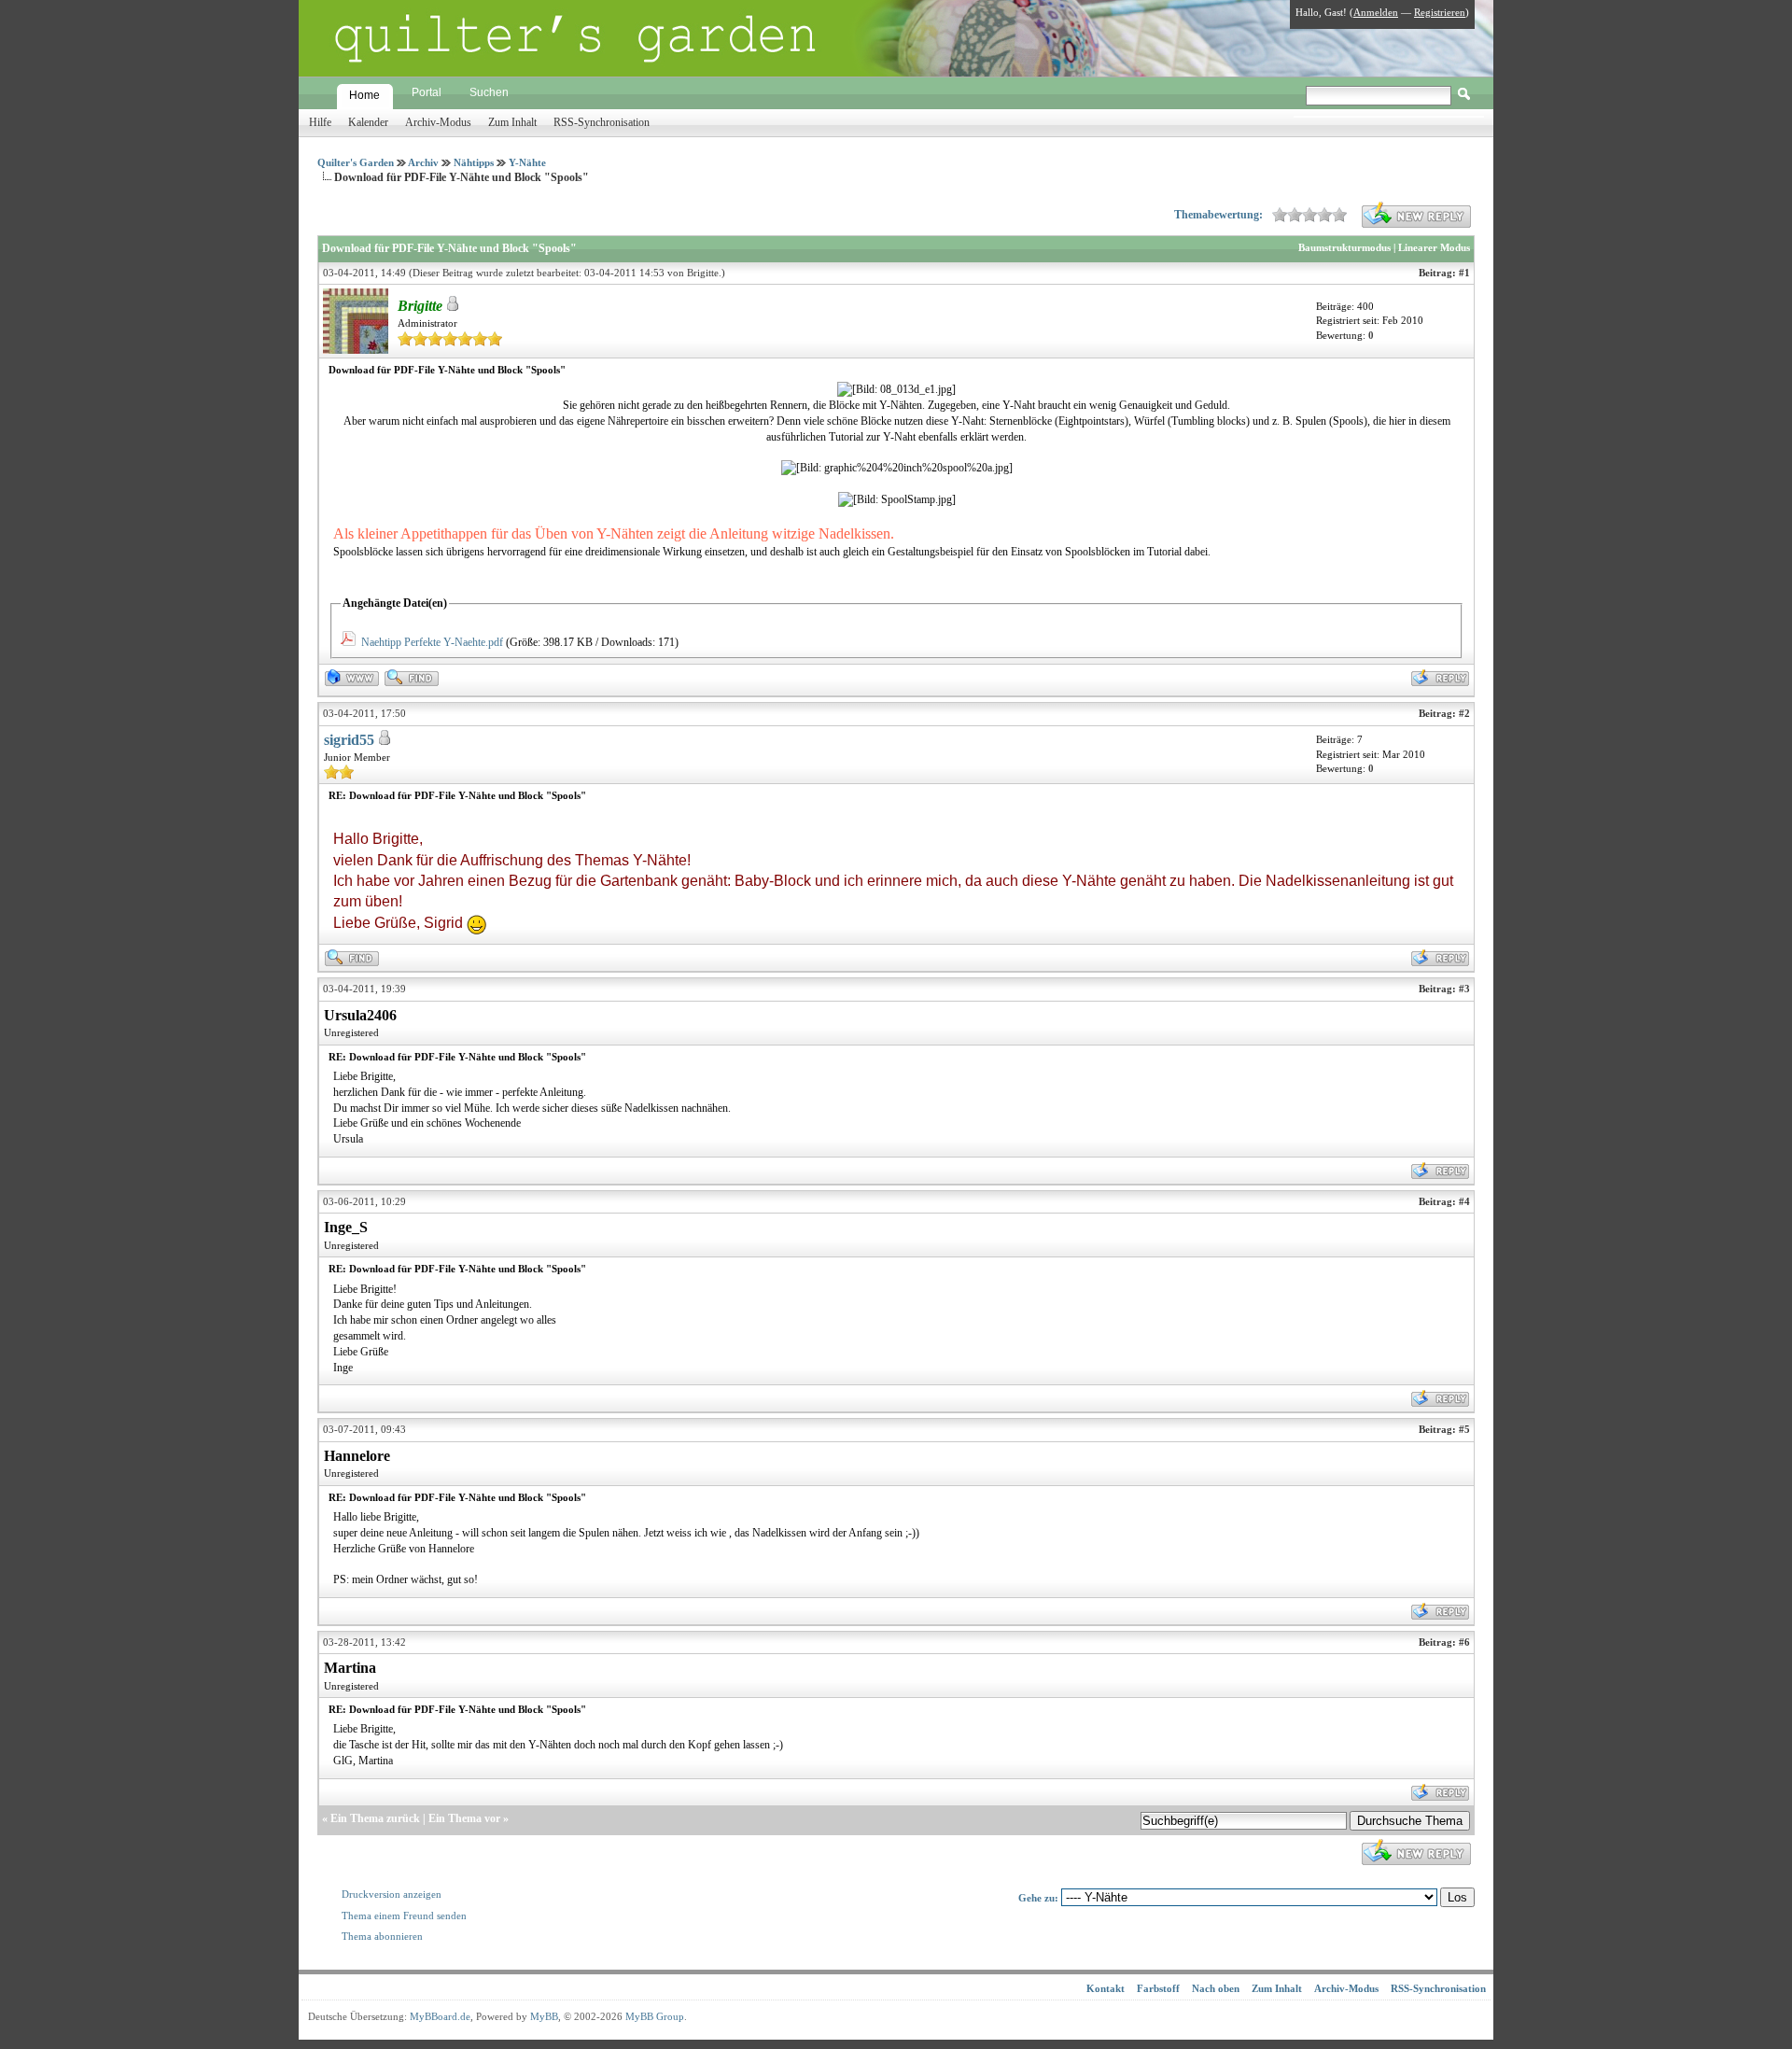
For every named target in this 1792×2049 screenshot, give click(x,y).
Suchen (489, 92)
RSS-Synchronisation (602, 122)
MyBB (544, 2016)
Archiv (423, 162)
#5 (1464, 1429)
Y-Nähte (527, 162)
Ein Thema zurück (375, 1818)
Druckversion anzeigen (392, 1894)
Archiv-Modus (438, 122)
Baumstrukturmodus (1344, 247)
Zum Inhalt (512, 122)
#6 (1464, 1642)
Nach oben (1216, 1988)
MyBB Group (655, 2016)
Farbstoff (1158, 1988)
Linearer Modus (1434, 247)
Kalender (368, 122)
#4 (1464, 1201)
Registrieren (1440, 12)
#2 (1464, 713)
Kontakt (1106, 1988)
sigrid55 (349, 740)
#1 (1464, 273)
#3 (1464, 989)
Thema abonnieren (382, 1936)
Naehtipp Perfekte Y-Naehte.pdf (432, 642)
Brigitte (703, 273)
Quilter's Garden (356, 162)
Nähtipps (474, 162)
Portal (427, 92)
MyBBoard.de (440, 2016)
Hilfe (320, 122)
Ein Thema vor (464, 1818)
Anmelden (1376, 12)
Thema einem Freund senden (404, 1916)
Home (364, 95)
